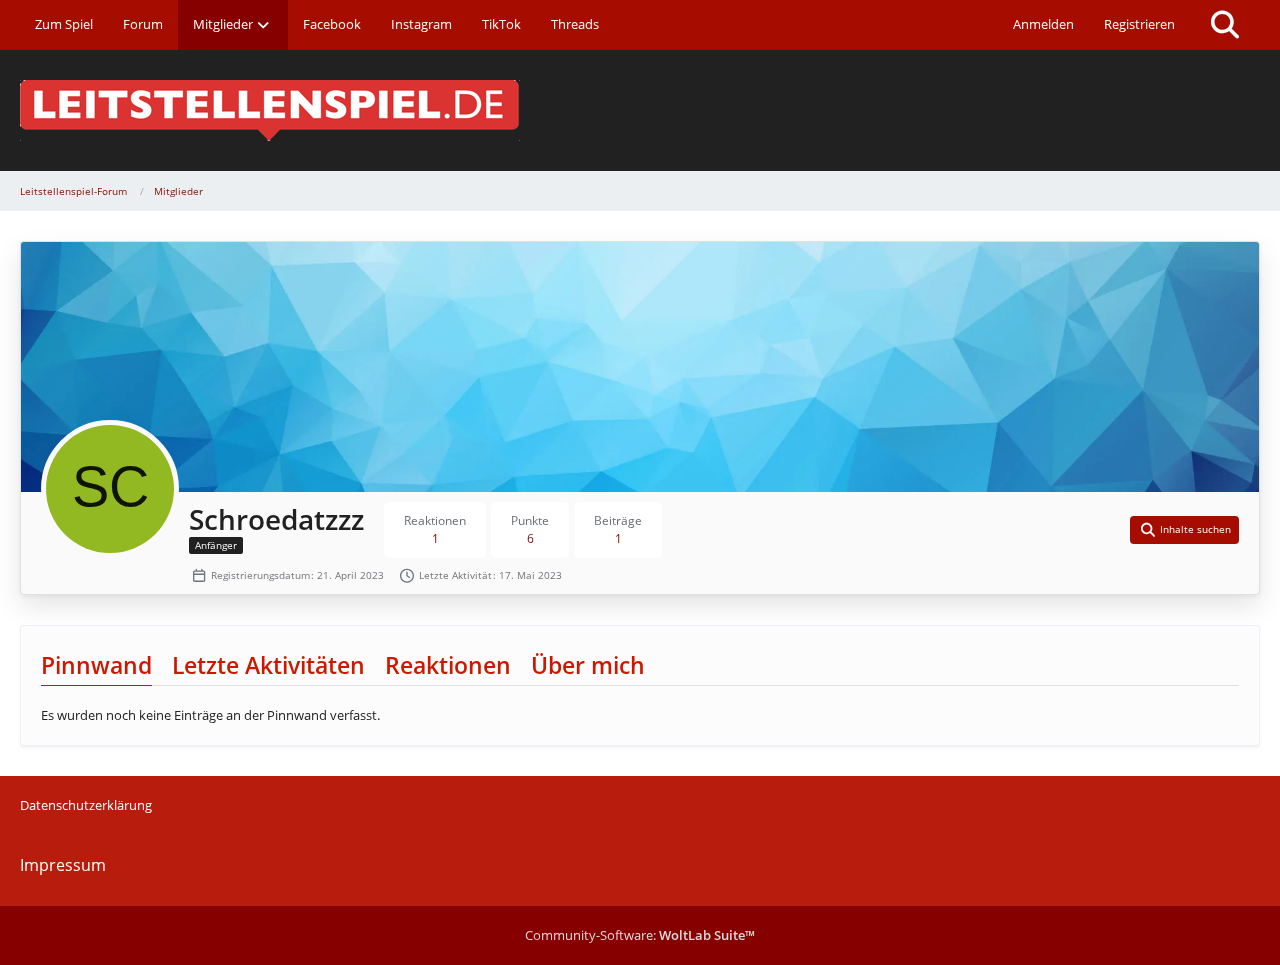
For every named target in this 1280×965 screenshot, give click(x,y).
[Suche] (1225, 25)
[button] (1185, 530)
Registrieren (1139, 24)
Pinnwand (96, 665)
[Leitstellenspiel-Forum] (640, 110)
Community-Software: (640, 935)
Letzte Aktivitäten (268, 665)
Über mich (588, 665)
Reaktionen (448, 665)
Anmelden (1043, 24)
